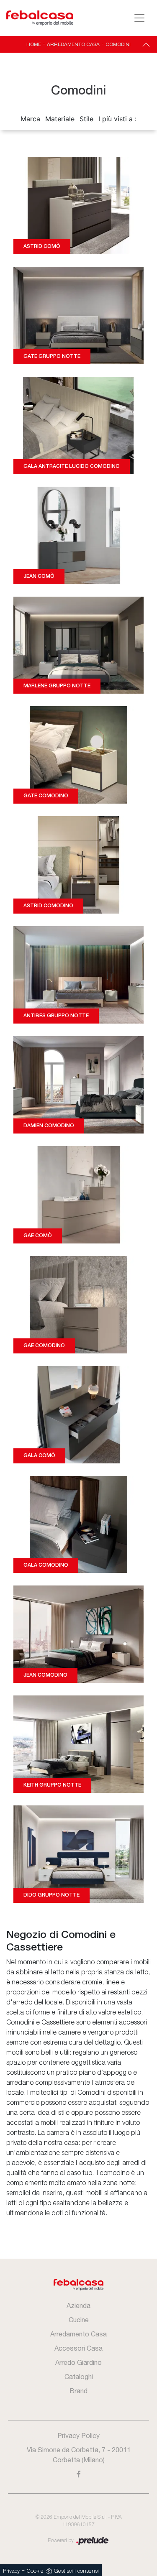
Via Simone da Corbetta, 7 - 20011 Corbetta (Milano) (79, 2455)
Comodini (118, 44)
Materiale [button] (60, 119)
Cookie (35, 2571)
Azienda (78, 2305)
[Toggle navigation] (139, 18)
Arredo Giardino (78, 2362)
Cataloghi (79, 2377)
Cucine (79, 2320)
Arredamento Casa (73, 44)
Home (34, 44)
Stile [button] (86, 119)
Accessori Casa (78, 2348)
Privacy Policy (78, 2436)
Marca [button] (30, 119)
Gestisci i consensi (76, 2571)
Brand (78, 2391)
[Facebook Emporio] (79, 2474)
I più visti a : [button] (117, 119)
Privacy (11, 2571)
